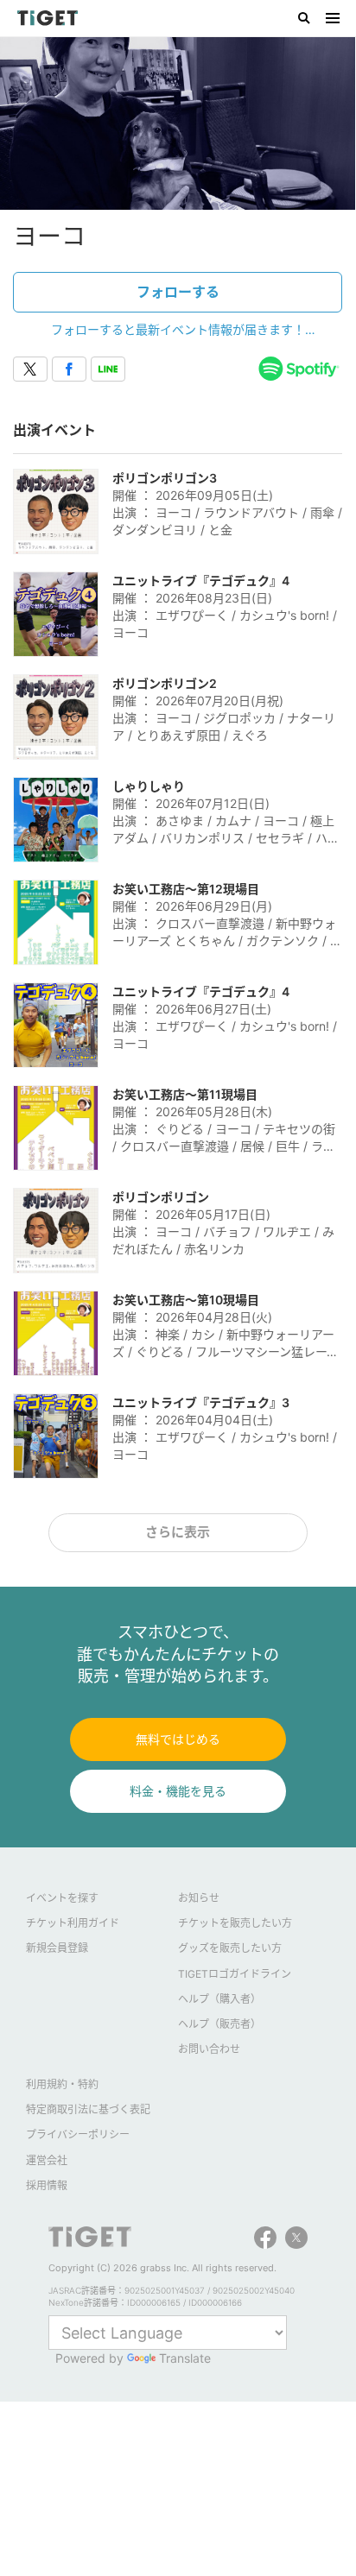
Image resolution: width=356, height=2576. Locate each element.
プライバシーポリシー (78, 2134)
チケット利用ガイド (73, 1923)
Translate (185, 2358)
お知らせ (199, 1898)
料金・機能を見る (178, 1791)
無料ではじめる (178, 1739)
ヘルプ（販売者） (219, 2024)
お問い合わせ (209, 2049)
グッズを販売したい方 (230, 1948)
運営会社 (47, 2160)
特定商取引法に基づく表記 (88, 2109)
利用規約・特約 (62, 2084)
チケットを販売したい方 (235, 1923)
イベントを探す (62, 1898)
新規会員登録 (57, 1948)
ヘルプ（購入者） (219, 1999)
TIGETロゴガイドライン (235, 1974)
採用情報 (47, 2185)
